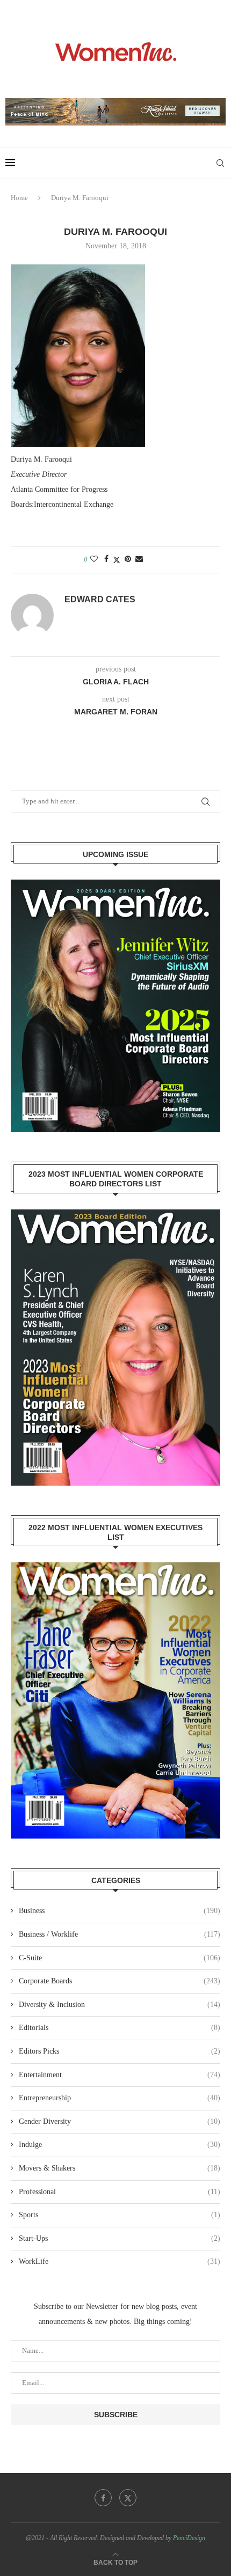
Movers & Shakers (120, 2168)
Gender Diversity (120, 2121)
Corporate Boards (120, 1981)
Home (19, 198)
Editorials (120, 2028)
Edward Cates (100, 599)
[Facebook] (103, 2498)
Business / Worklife (120, 1934)
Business (120, 1911)
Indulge (120, 2145)
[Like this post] (94, 559)
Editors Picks (120, 2051)
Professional (120, 2192)
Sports (120, 2215)
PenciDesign (189, 2538)
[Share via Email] (139, 559)
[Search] (220, 163)
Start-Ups (120, 2238)
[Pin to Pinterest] (128, 559)
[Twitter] (128, 2498)
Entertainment (120, 2075)
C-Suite (120, 1958)
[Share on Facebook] (106, 559)
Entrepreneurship (120, 2098)
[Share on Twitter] (117, 560)
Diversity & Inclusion (120, 2005)
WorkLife (120, 2261)
